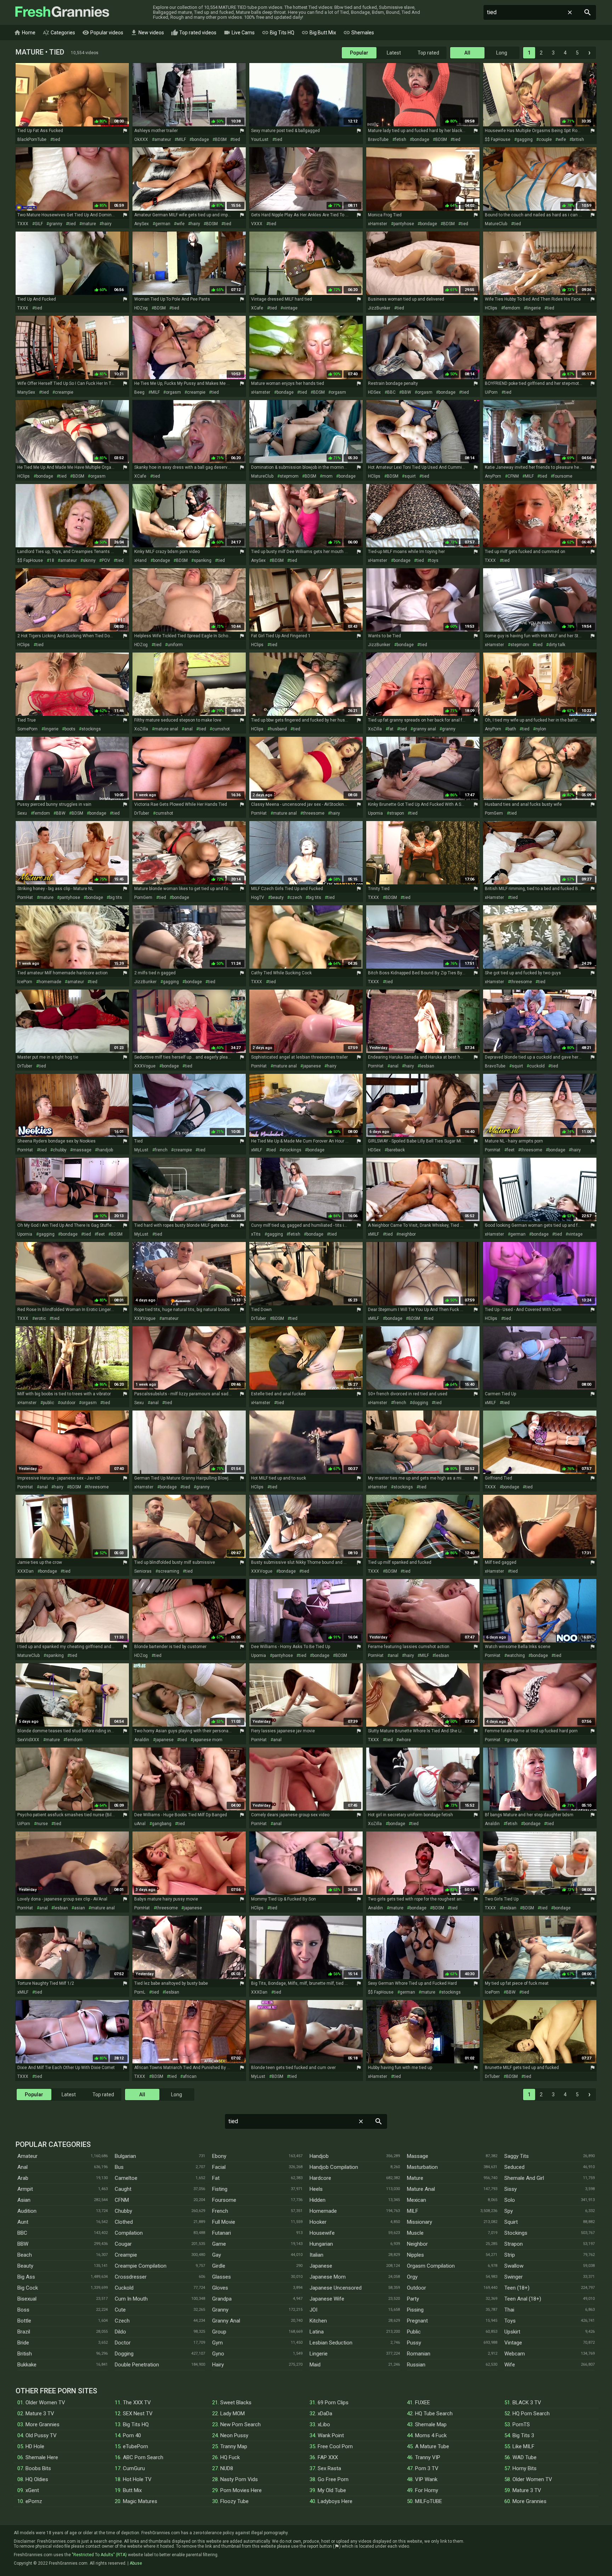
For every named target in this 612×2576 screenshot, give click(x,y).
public (49, 1403)
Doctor (123, 2343)
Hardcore (320, 2178)
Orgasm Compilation (431, 2266)
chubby (60, 1150)
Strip (510, 2255)
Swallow (514, 2266)
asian (80, 1908)
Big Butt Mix (319, 33)
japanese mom (208, 1740)
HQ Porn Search (531, 2413)
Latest (394, 53)
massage (82, 1150)
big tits (116, 897)
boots (70, 729)
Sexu (22, 813)
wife (562, 139)
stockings (91, 729)
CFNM (513, 476)
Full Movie (224, 2222)
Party (413, 2299)
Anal (22, 2167)
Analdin (142, 1740)
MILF (182, 139)
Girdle (219, 2266)
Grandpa (222, 2299)
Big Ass (26, 2277)
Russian (416, 2365)
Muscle (415, 2233)
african (190, 2076)
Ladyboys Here (335, 2501)
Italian (316, 2255)
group (512, 1740)
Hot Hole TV (137, 2479)
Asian (24, 2200)
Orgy (412, 2277)
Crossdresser (131, 2277)
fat (391, 729)
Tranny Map (234, 2446)
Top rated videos (194, 33)
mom (327, 476)
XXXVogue (145, 1066)
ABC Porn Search (143, 2457)
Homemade (323, 2211)
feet (511, 1150)
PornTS (521, 2424)
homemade (50, 982)
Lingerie (319, 2354)
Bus (119, 2167)
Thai (509, 2310)
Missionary (420, 2222)
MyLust (141, 1150)
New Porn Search (240, 2424)
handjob (105, 1150)
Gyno (218, 2354)
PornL (140, 1992)
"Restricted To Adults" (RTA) (99, 2555)
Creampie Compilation (141, 2266)
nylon (541, 729)
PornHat (259, 813)
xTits (256, 1234)
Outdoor (416, 2288)
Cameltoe (126, 2178)
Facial (219, 2167)
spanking (203, 560)
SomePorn (27, 729)
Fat (216, 2178)
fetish (401, 139)
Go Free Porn (333, 2479)
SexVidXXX (28, 1740)
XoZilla (141, 729)
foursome (563, 476)
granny (56, 224)
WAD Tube (525, 2457)
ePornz (34, 2501)
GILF (39, 224)
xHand (140, 560)
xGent (32, 2490)
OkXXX (141, 139)
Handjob (319, 2156)
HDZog (141, 308)
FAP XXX (328, 2457)
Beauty (25, 2266)
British (25, 2354)
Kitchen (318, 2321)
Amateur (27, 2156)
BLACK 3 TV (527, 2403)
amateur (163, 139)
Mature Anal (421, 2189)
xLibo (324, 2424)
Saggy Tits (517, 2156)
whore (405, 1740)
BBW (406, 392)
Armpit (25, 2189)
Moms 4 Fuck (431, 2435)
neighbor (407, 1234)
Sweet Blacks (236, 2403)
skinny (89, 560)
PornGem (494, 813)
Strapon (514, 2244)
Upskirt (512, 2332)
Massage (418, 2156)
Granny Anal (226, 2321)
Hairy (218, 2365)
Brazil (24, 2332)
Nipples (415, 2255)
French (220, 2211)
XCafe (257, 308)
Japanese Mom (328, 2277)
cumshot (221, 729)
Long (502, 53)
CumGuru (134, 2468)
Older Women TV (45, 2403)
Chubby (123, 2211)
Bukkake (27, 2365)
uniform (175, 645)
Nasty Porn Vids (239, 2479)
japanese (312, 1066)
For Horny (427, 2490)
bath (512, 729)
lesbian (427, 1066)
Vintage (513, 2343)
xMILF (257, 1150)
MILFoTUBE (429, 2501)
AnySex (141, 224)
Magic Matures (140, 2501)
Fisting (220, 2189)
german (163, 224)
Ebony (219, 2156)
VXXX (257, 224)
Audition (27, 2211)
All (467, 53)
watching (516, 1655)
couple (545, 139)
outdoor (68, 1403)
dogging (420, 1403)
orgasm (173, 392)
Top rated (428, 53)
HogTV (258, 897)
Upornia (375, 813)
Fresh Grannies (62, 12)
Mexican (416, 2200)
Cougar (123, 2244)
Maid (315, 2365)
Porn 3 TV (427, 2468)
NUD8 (227, 2468)
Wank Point (331, 2435)
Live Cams (239, 33)
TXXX (23, 224)
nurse (42, 1824)
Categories (59, 33)
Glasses (222, 2277)
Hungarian (321, 2244)
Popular (359, 53)
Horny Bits (525, 2468)
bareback (396, 1150)
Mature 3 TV (40, 2413)
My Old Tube (332, 2490)
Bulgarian (125, 2156)
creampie (64, 392)
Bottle (24, 2321)
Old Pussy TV (41, 2435)
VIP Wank (426, 2479)
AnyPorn (493, 476)
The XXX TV (137, 2403)
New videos (147, 33)
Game (219, 2244)
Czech (122, 2321)
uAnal (140, 1824)
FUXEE (423, 2403)
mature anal (166, 729)
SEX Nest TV (138, 2413)
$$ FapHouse (498, 139)
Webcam (515, 2354)
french (161, 1150)
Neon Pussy (234, 2435)
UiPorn (491, 392)
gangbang (162, 1824)
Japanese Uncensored (336, 2288)
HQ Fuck (230, 2457)
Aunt (23, 2222)
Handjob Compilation (334, 2167)
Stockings (516, 2233)
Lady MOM (233, 2413)
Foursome (224, 2200)
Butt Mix (132, 2490)
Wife (510, 2365)
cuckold (537, 1066)
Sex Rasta (329, 2468)
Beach (25, 2255)
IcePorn (25, 982)
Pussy (414, 2343)
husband (278, 729)
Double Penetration (137, 2365)
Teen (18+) (517, 2288)
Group (219, 2332)
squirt (410, 476)
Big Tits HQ (278, 33)
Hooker (318, 2222)
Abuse (136, 2563)
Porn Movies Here (241, 2490)
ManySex (26, 392)
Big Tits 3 (523, 2435)
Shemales (359, 33)
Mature (415, 2178)
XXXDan (25, 1571)
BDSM (221, 139)
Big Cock (28, 2288)
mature (89, 224)
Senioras (143, 1571)
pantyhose (404, 224)
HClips (491, 308)
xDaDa (325, 2413)
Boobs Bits (38, 2468)
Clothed (124, 2222)
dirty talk (557, 645)
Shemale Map (431, 2424)
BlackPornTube (32, 139)
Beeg (139, 392)
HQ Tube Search (434, 2413)
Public (414, 2332)
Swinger (514, 2277)
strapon (397, 813)
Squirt (511, 2222)
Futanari (222, 2233)
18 (52, 560)
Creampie (126, 2255)
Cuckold (124, 2288)
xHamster (378, 224)
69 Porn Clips (333, 2403)
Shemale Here (42, 2457)
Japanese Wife (327, 2299)
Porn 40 (132, 2435)
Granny (220, 2310)
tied (56, 139)
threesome (314, 813)
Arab (23, 2178)
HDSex (374, 392)
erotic (40, 1318)
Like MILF (523, 2446)
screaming (169, 1571)
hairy (107, 224)
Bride (23, 2343)
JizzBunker (379, 308)
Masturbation (422, 2167)
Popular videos (103, 33)
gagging (525, 139)
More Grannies (42, 2424)
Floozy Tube (234, 2501)
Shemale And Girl (524, 2178)
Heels (316, 2189)
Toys (510, 2321)
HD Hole (35, 2446)
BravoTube (378, 139)
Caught (123, 2189)
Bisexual (27, 2299)
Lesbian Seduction (331, 2343)
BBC (391, 392)
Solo (510, 2200)
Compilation (129, 2233)
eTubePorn (135, 2446)
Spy (509, 2211)
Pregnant (417, 2321)
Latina (317, 2332)
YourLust (260, 139)
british (578, 139)
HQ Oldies (37, 2479)
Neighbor (417, 2244)
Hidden (318, 2200)
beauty (277, 897)
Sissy (511, 2189)
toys (434, 560)
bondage (200, 139)
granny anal (424, 729)
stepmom (289, 476)
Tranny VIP (428, 2457)
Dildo (120, 2332)
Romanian (419, 2354)
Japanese (321, 2266)
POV (106, 560)
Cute (120, 2310)
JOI (313, 2310)
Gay (217, 2255)
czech (296, 897)
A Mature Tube (432, 2446)
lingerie (534, 308)
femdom (512, 308)
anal (188, 729)
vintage (290, 308)
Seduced (514, 2167)
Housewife (322, 2233)
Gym (217, 2343)
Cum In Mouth (131, 2299)
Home (25, 33)
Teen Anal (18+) (523, 2299)
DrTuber (142, 813)
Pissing (415, 2310)
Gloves (220, 2288)
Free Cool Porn (335, 2446)
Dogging (124, 2354)
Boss (23, 2310)
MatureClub (496, 224)
